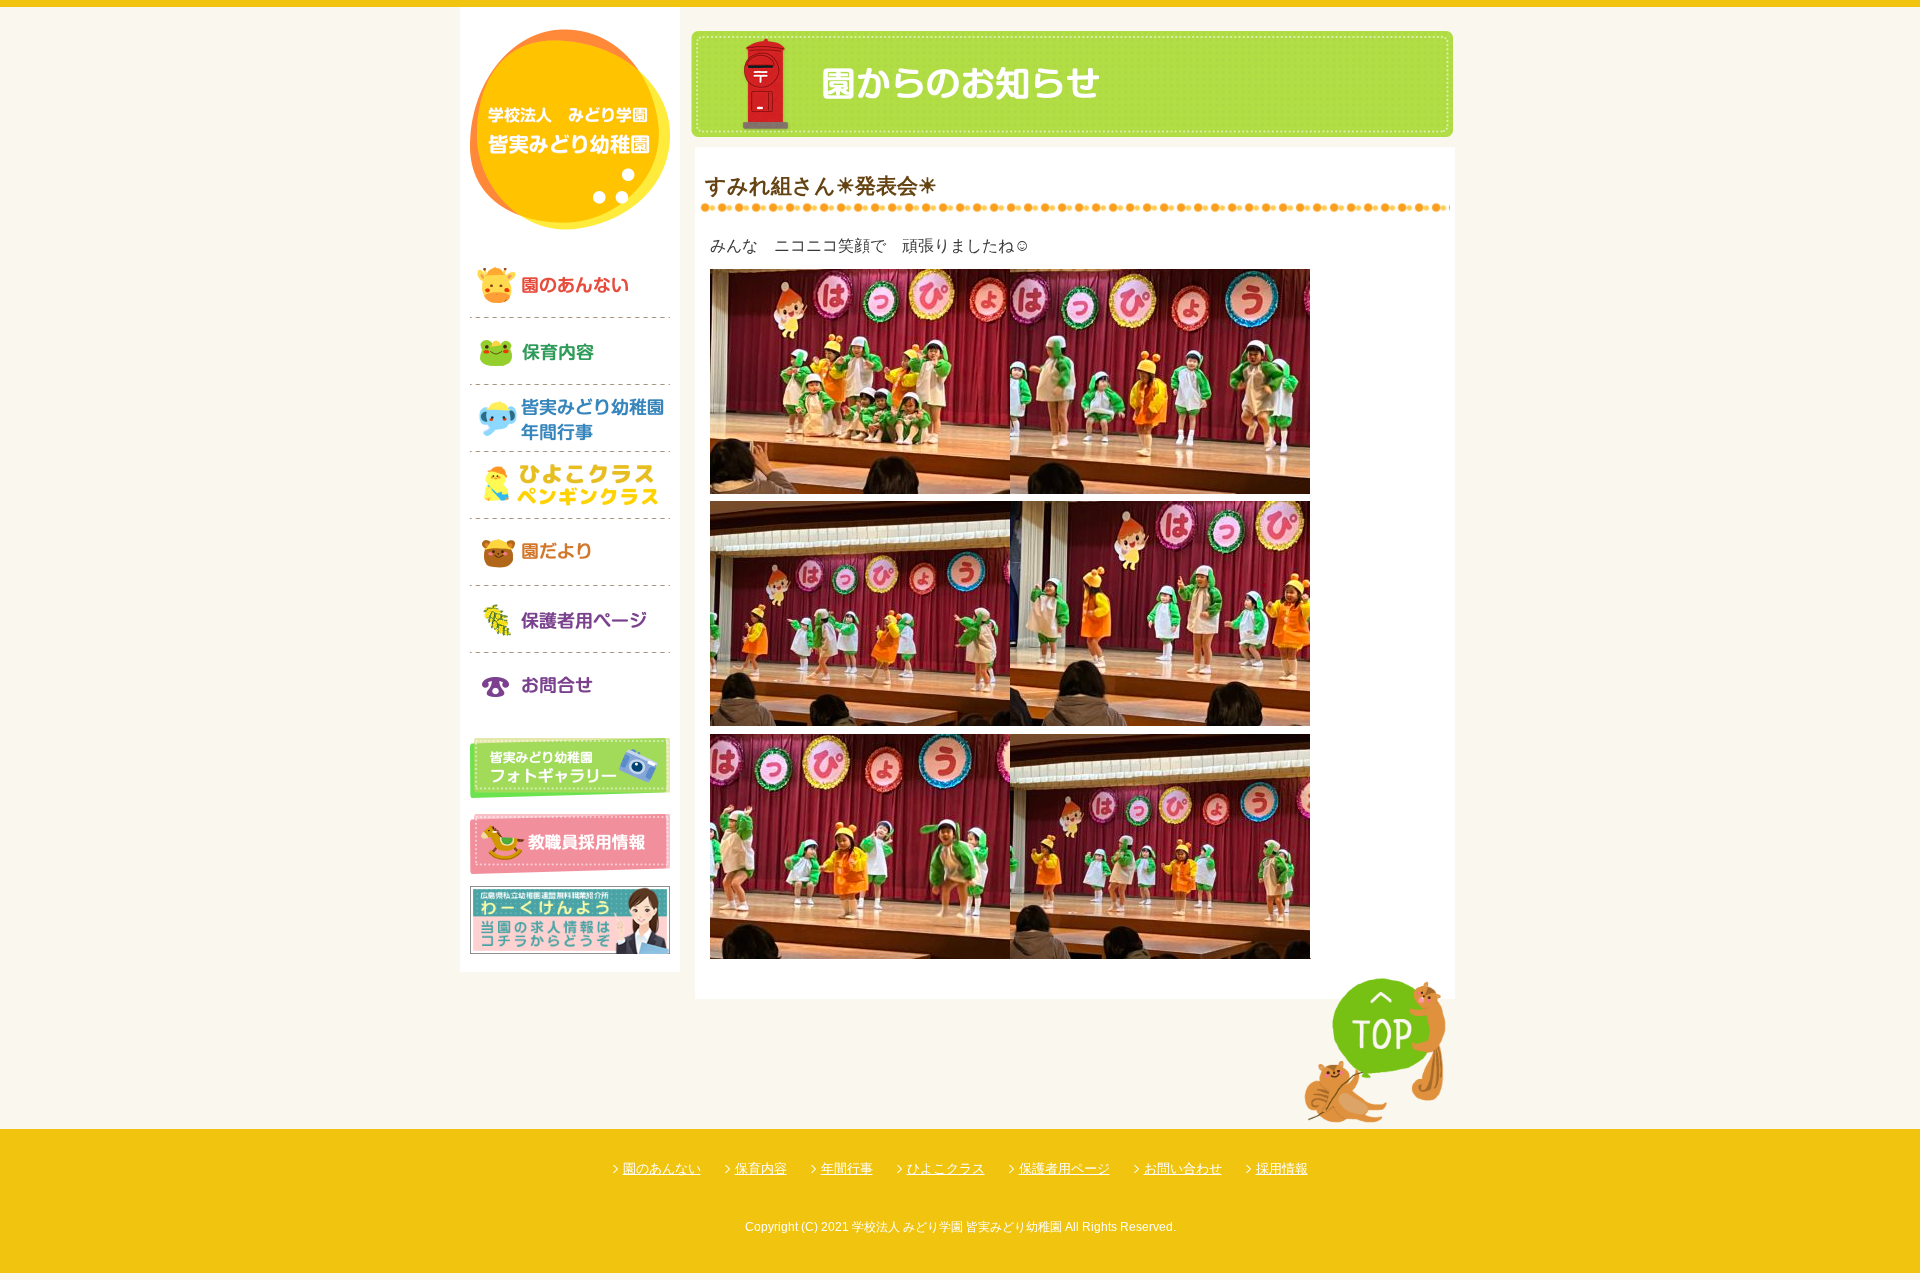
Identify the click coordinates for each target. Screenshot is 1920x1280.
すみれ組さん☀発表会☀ (821, 185)
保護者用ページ (1064, 1168)
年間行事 (847, 1168)
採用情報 (1282, 1168)
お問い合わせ (1183, 1168)
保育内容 (761, 1168)
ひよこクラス (946, 1168)
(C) (809, 1227)
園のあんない (662, 1168)
